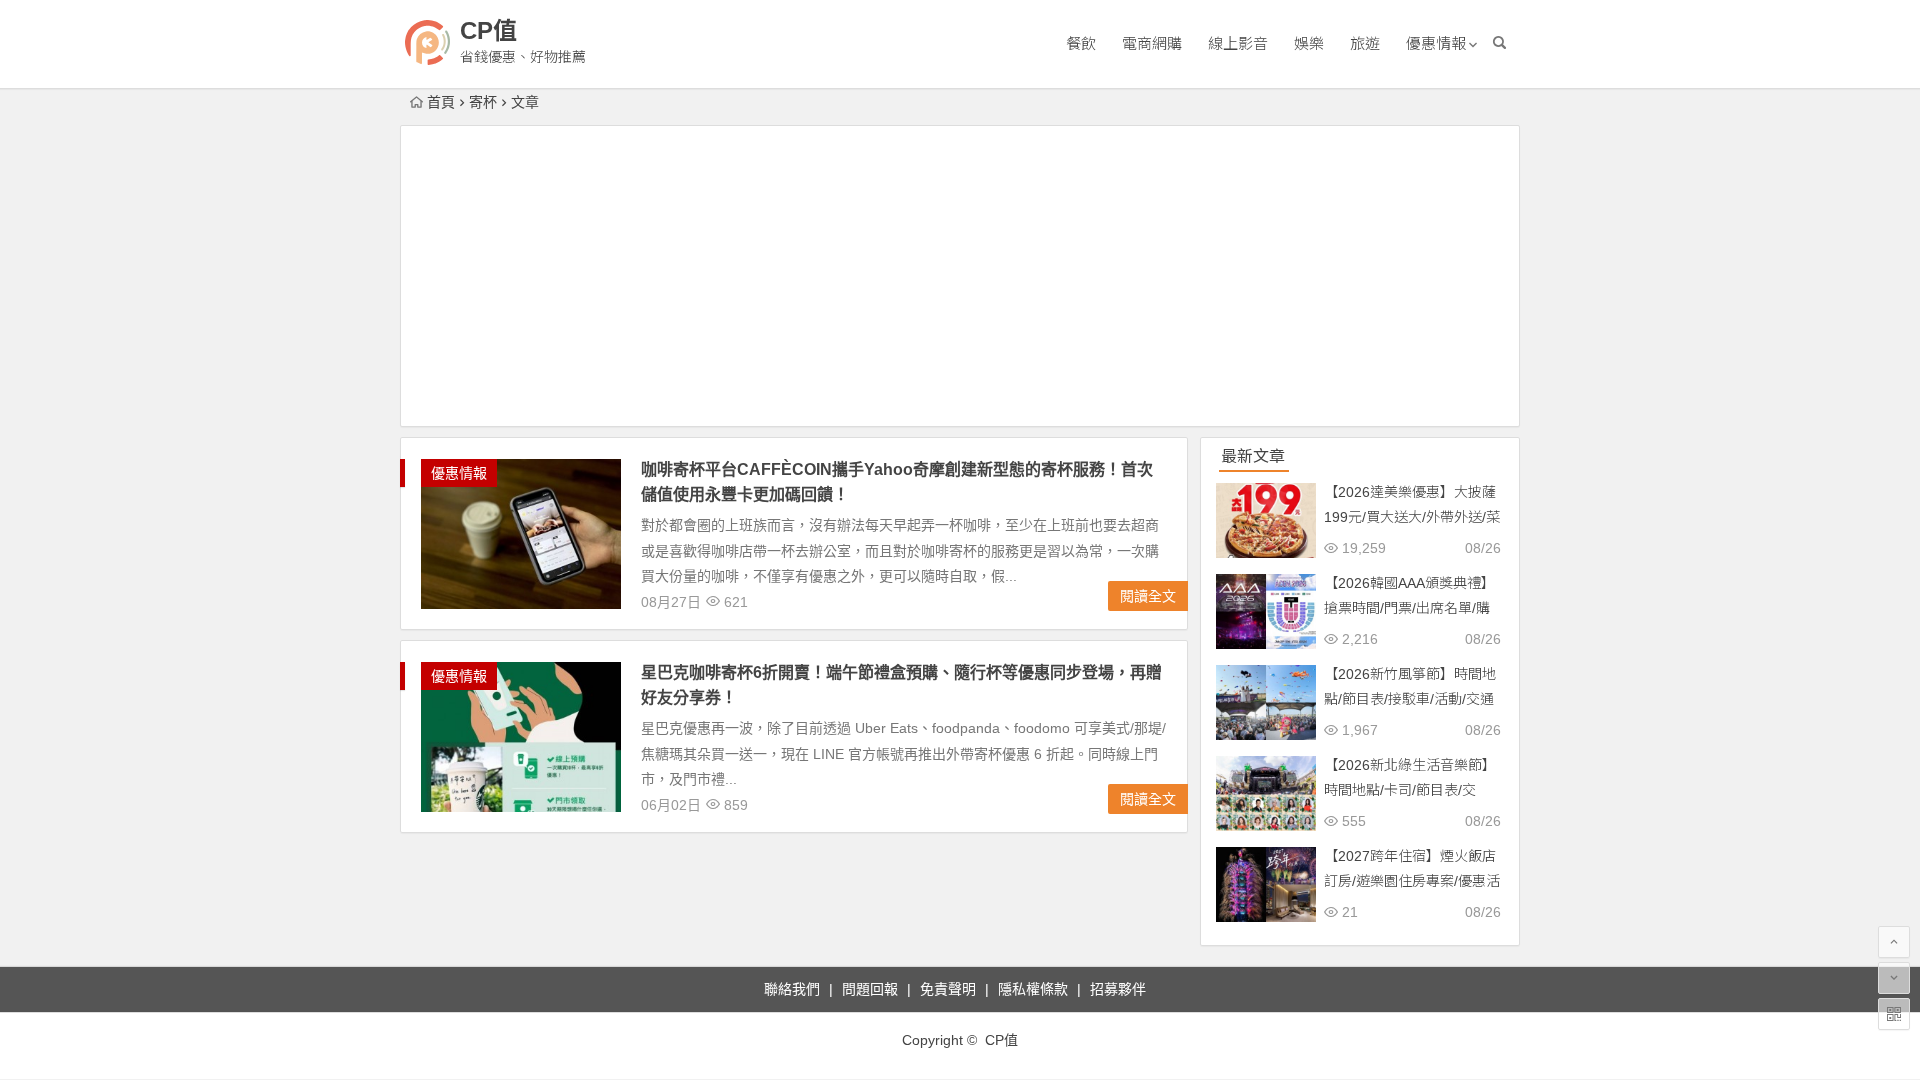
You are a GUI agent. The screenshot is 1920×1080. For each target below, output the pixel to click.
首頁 (441, 102)
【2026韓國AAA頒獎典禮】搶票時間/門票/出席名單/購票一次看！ (1409, 608)
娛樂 (1309, 43)
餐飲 (1081, 43)
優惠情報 (1436, 43)
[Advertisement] (960, 276)
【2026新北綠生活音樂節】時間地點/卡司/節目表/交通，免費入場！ (1410, 790)
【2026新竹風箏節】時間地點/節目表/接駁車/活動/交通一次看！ (1410, 699)
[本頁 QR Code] (1894, 1014)
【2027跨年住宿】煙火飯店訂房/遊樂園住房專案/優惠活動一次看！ (1412, 881)
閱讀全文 (1148, 596)
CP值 (488, 30)
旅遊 (1365, 43)
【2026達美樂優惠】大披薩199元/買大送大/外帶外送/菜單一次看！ (1412, 517)
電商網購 (1152, 43)
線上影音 (1238, 43)
